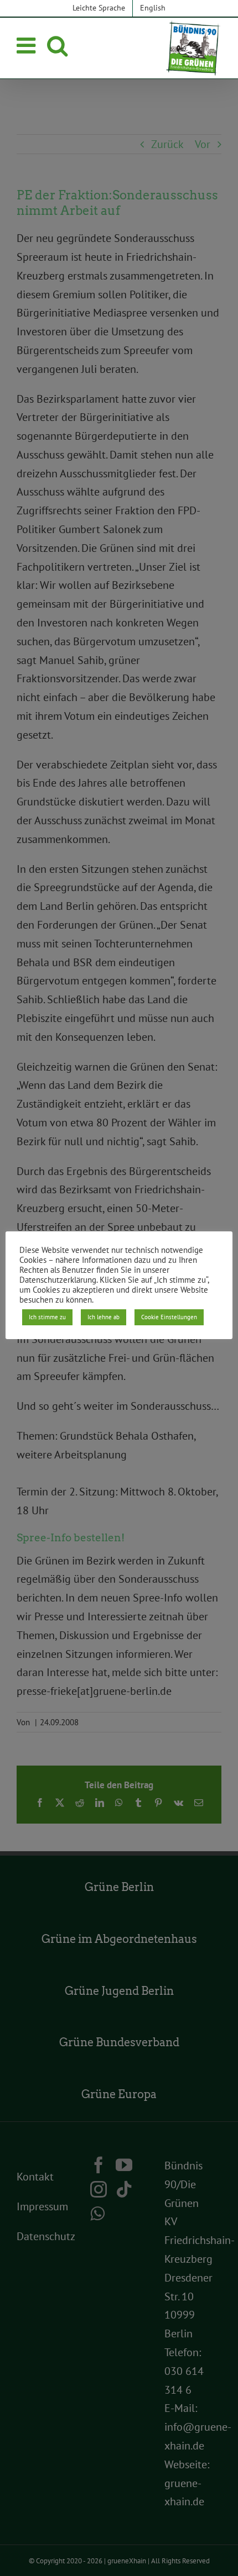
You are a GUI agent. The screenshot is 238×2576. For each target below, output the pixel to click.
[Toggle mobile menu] (28, 45)
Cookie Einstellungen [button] (169, 1317)
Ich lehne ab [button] (104, 1317)
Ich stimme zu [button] (47, 1317)
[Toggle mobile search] (57, 45)
